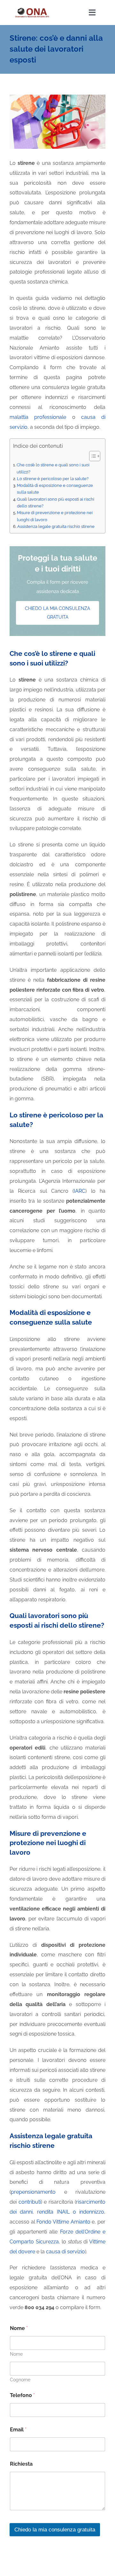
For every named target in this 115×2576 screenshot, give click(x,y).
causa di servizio (65, 2252)
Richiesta (21, 2464)
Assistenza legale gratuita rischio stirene (56, 526)
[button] (92, 456)
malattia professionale (38, 417)
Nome (16, 2354)
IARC (80, 1191)
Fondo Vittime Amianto (63, 2222)
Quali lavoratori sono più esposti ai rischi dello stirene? (56, 502)
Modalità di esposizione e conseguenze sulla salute (55, 489)
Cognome (20, 2380)
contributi (30, 2202)
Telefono (22, 2395)
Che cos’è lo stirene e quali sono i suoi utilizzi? (53, 468)
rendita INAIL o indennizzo (71, 2212)
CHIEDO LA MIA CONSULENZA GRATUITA (57, 613)
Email (18, 2430)
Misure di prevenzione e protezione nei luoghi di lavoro (55, 516)
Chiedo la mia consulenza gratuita (55, 2530)
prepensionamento (33, 2192)
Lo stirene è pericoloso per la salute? (53, 479)
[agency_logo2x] (32, 9)
